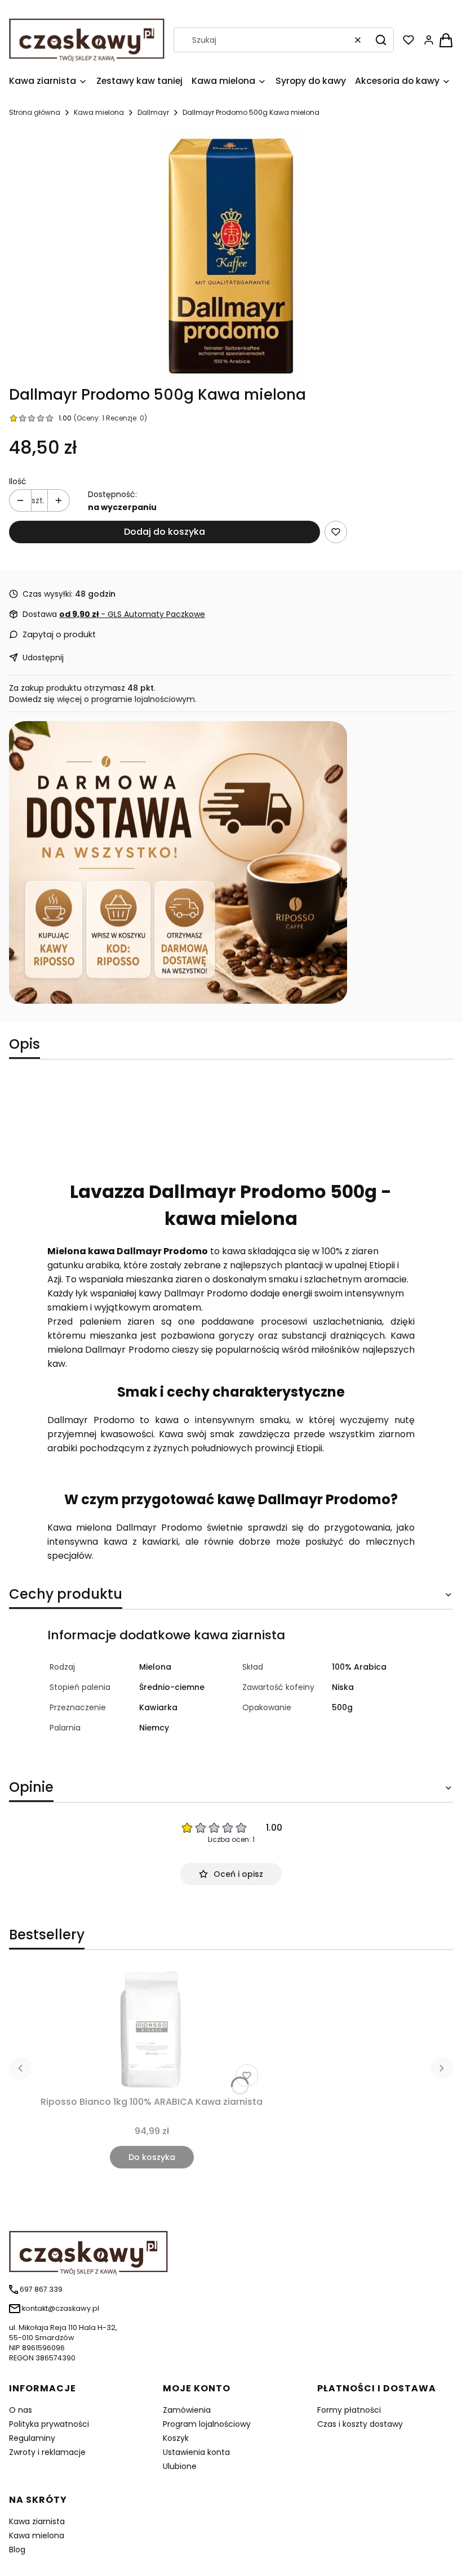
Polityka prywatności (49, 2424)
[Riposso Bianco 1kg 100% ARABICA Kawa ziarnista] (151, 2030)
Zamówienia (187, 2410)
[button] (381, 40)
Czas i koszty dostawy (360, 2424)
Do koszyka (152, 2157)
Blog (17, 2550)
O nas (21, 2410)
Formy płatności (349, 2410)
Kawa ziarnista (37, 2521)
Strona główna (35, 112)
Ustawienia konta (196, 2452)
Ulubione (180, 2466)
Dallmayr (153, 112)
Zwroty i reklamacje (47, 2452)
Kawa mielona (99, 112)
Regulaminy (32, 2438)
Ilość (18, 481)
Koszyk (176, 2438)
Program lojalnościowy (207, 2424)
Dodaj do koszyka (165, 532)
